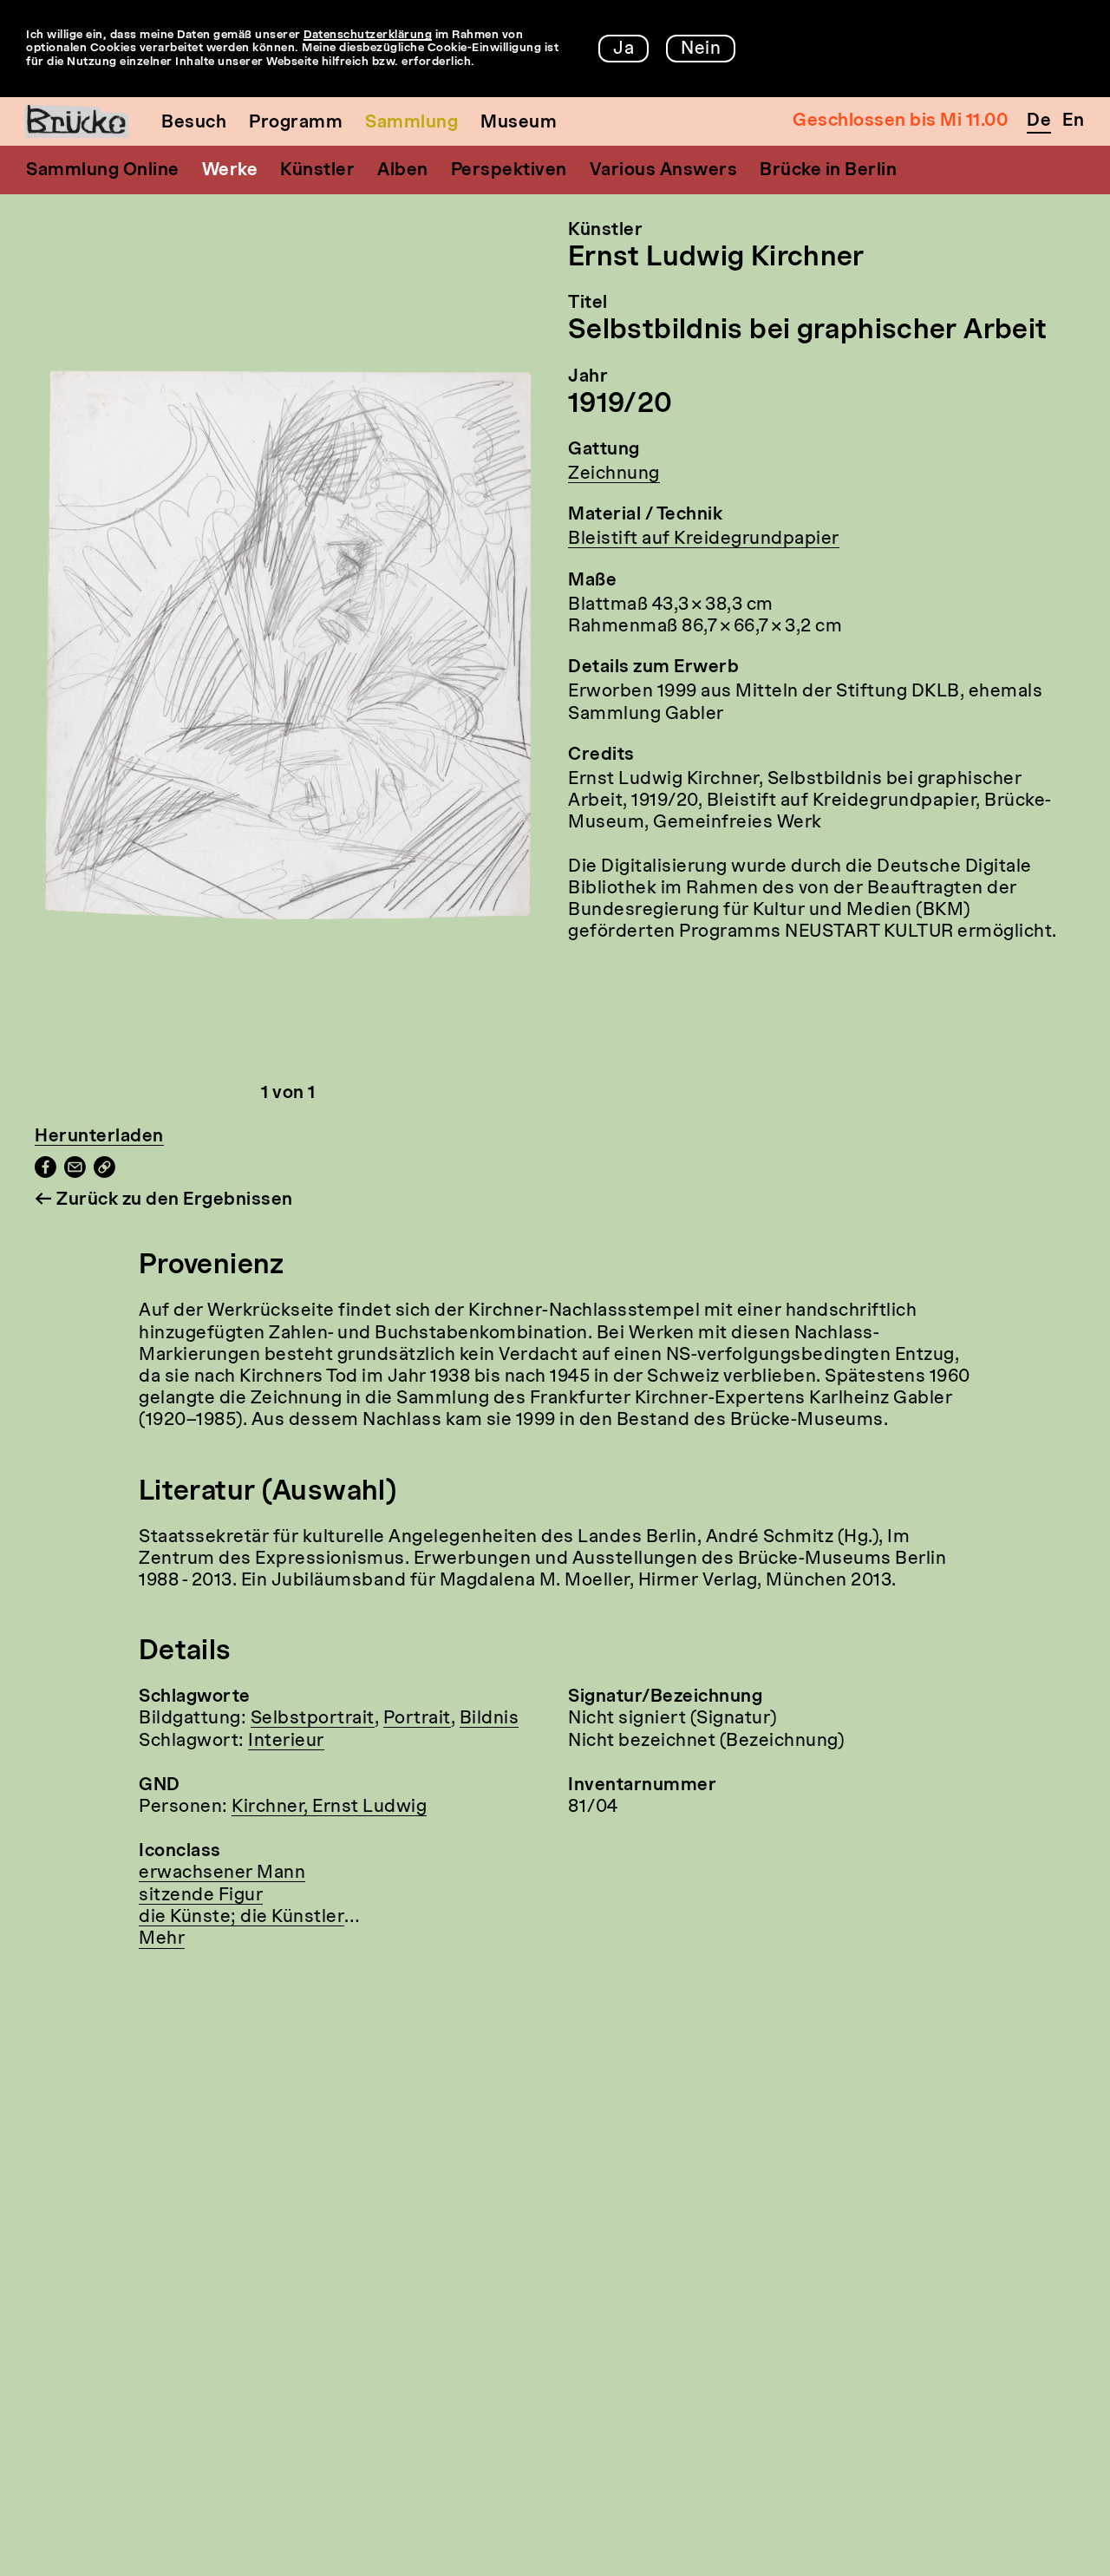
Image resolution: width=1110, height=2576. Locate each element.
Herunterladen (99, 1137)
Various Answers (664, 171)
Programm (296, 123)
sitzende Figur (201, 1896)
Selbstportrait (313, 1719)
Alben (403, 171)
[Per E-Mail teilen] (75, 1174)
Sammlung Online (103, 171)
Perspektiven (509, 171)
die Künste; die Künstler (242, 1918)
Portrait (417, 1719)
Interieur (286, 1742)
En (1073, 121)
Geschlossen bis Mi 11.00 (900, 121)
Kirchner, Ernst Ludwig (329, 1808)
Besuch (194, 123)
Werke (230, 171)
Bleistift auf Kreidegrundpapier (704, 539)
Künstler (317, 171)
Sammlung (411, 123)
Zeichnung (614, 474)
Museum (519, 123)
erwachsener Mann (222, 1873)
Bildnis (490, 1719)
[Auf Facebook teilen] (46, 1174)
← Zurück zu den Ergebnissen (164, 1200)
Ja (624, 49)
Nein (701, 49)
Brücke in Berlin (828, 171)
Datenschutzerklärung (368, 35)
